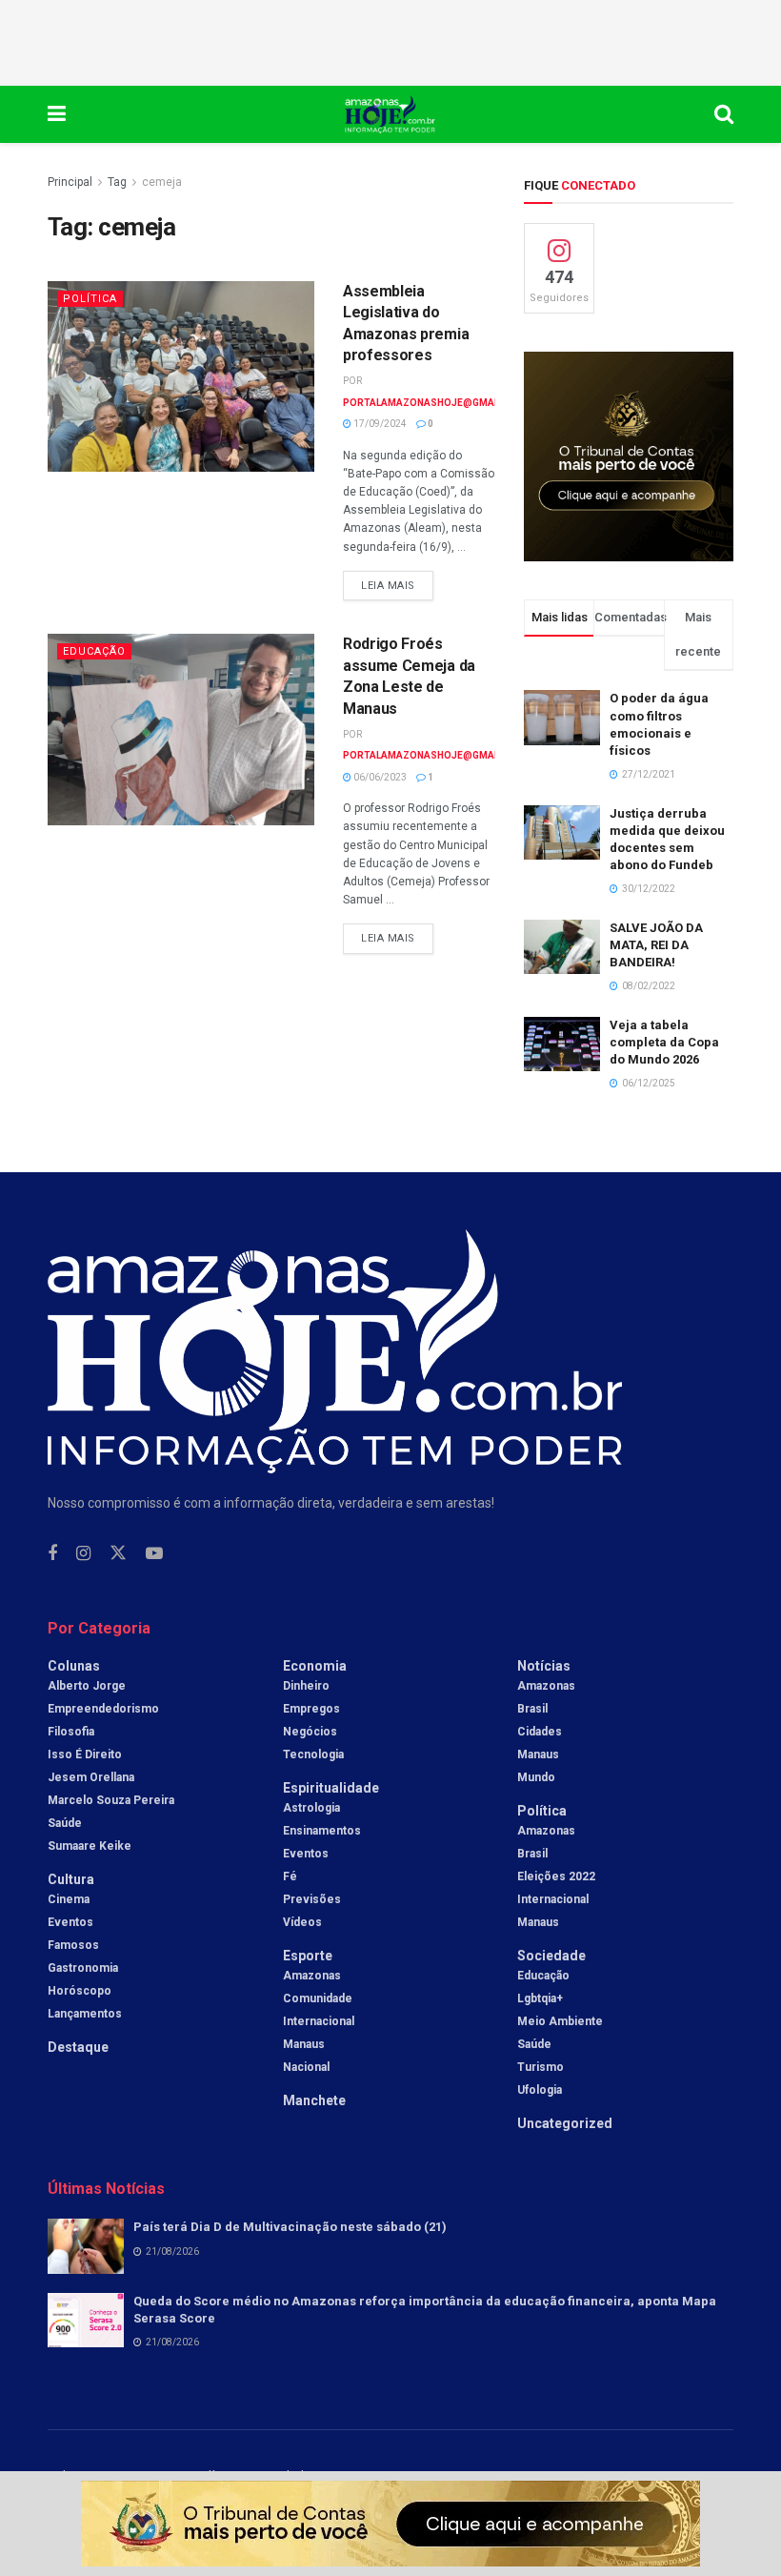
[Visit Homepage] (390, 114)
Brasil (532, 1709)
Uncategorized (565, 2123)
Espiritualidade (331, 1788)
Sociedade (551, 1956)
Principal (70, 182)
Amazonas (312, 1976)
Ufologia (540, 2090)
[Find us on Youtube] (154, 1554)
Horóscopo (80, 1991)
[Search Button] (724, 114)
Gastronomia (83, 1968)
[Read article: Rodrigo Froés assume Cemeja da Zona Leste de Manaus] (181, 729)
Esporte (308, 1956)
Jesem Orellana (91, 1777)
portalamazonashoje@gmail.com (435, 403)
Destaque (78, 2047)
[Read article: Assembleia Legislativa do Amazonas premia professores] (181, 376)
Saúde (65, 1823)
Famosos (73, 1945)
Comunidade (318, 1998)
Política (90, 299)
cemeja (162, 182)
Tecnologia (313, 1755)
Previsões (312, 1899)
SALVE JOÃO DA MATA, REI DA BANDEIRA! (656, 945)
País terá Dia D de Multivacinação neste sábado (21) (290, 2227)
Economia (315, 1666)
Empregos (311, 1709)
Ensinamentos (322, 1831)
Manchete (314, 2100)
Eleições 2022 (556, 1876)
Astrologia (311, 1808)
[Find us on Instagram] (83, 1554)
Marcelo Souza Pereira (111, 1800)
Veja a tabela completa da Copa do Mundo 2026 (664, 1042)
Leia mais (397, 581)
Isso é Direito (85, 1755)
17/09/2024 (379, 424)
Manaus (304, 2044)
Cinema (69, 1899)
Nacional (306, 2067)
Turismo (541, 2067)
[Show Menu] (57, 114)
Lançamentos (85, 2014)
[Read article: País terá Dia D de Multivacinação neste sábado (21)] (86, 2246)
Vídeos (302, 1922)
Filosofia (71, 1732)
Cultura (71, 1879)
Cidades (540, 1732)
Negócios (310, 1732)
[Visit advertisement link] (629, 456)
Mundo (536, 1777)
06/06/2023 (379, 777)
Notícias (544, 1666)
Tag (117, 182)
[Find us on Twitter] (118, 1553)
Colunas (74, 1666)
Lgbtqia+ (540, 1998)
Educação (94, 651)
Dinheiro (306, 1686)
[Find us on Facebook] (52, 1554)
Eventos (70, 1922)
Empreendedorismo (103, 1709)
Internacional (319, 2021)
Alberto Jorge (87, 1686)
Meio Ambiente (560, 2021)
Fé (290, 1876)
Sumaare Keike (90, 1846)
